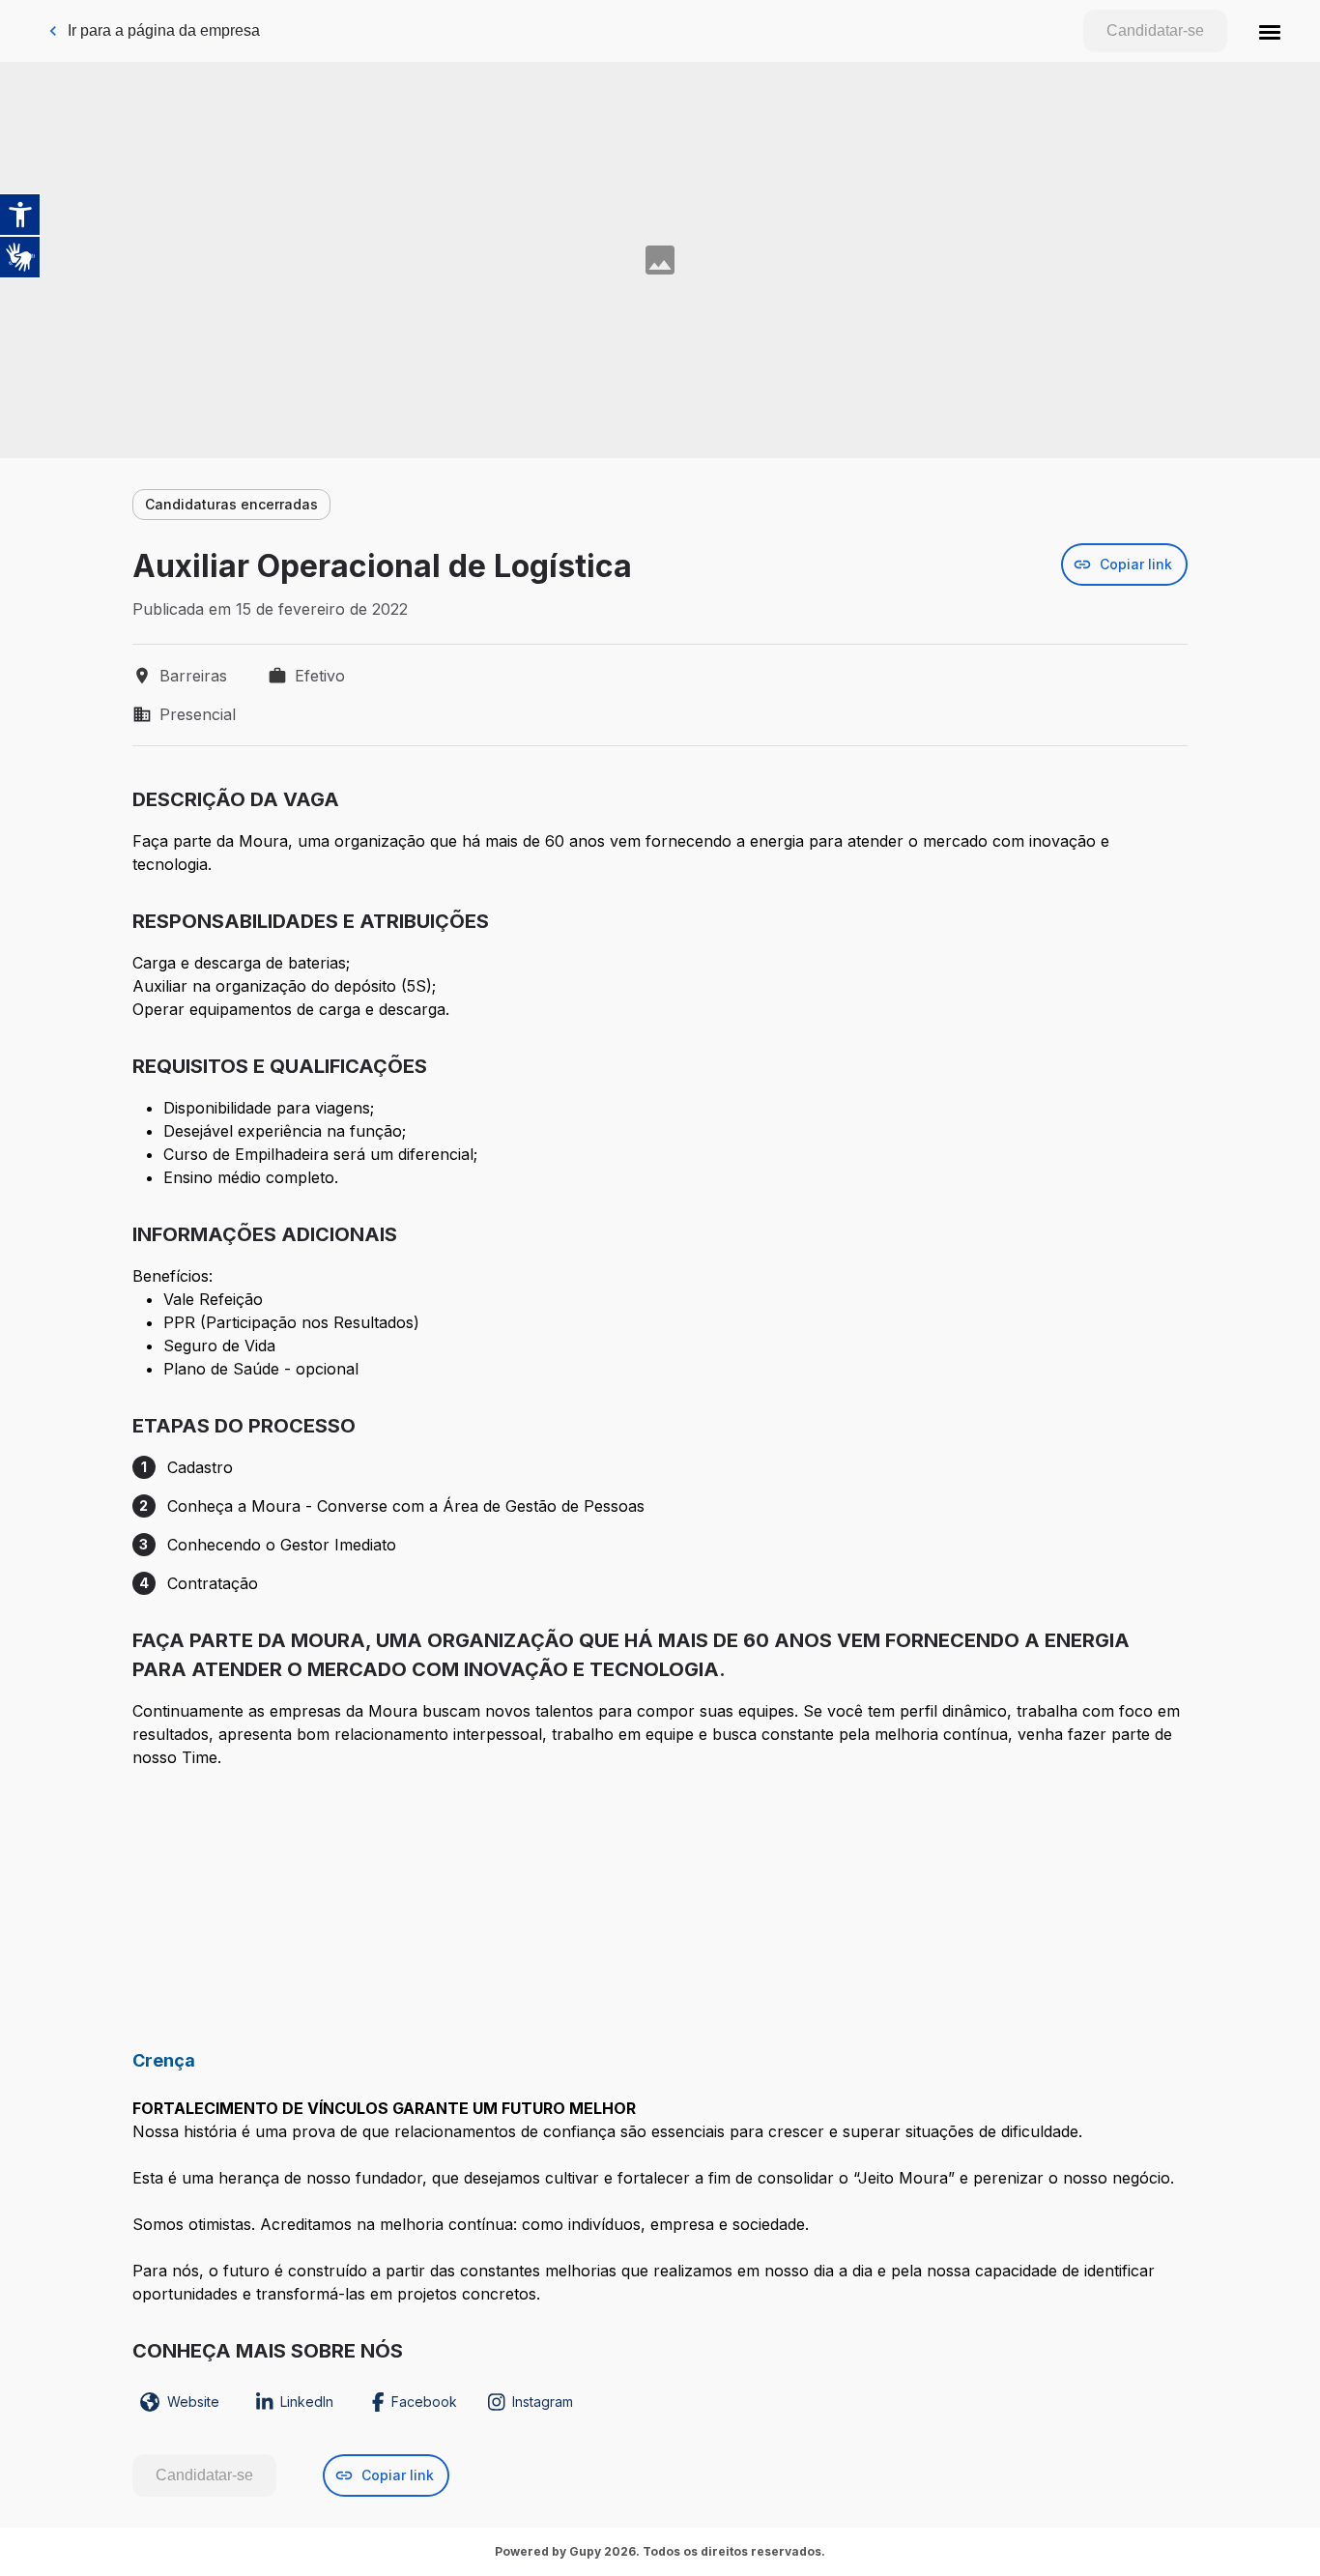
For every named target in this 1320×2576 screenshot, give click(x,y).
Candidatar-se (1155, 30)
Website (193, 2402)
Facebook (424, 2402)
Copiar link (1136, 564)
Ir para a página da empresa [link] (164, 30)
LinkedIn (307, 2402)
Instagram (543, 2402)
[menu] (1270, 31)
